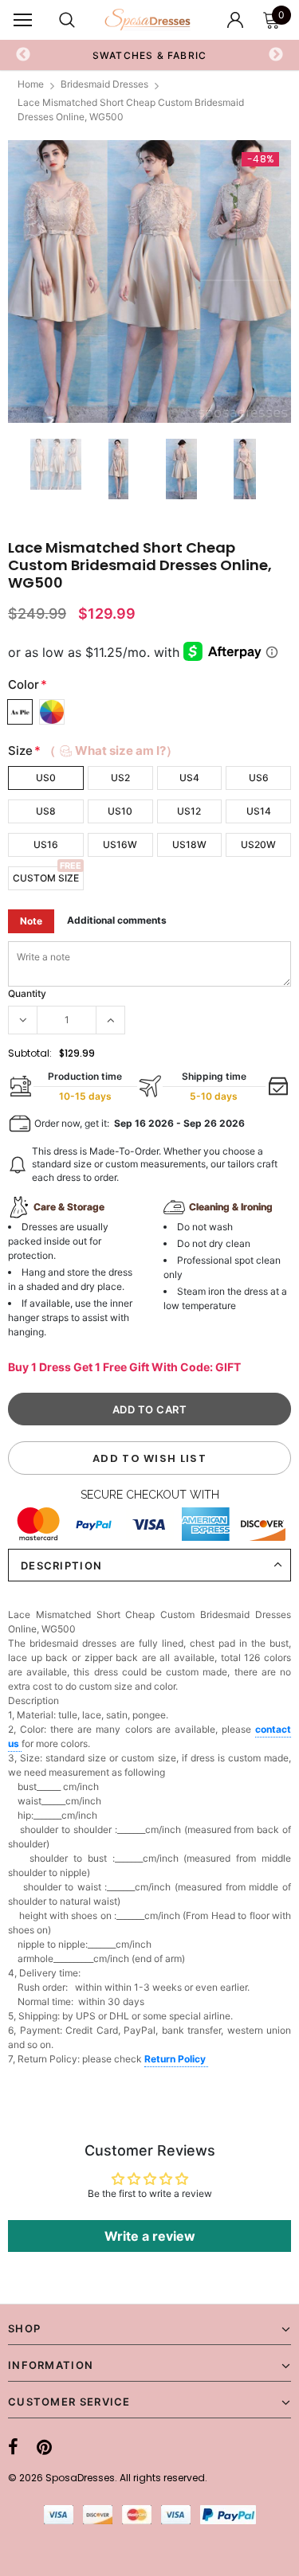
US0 (46, 778)
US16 (46, 844)
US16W (120, 844)
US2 (120, 778)
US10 (120, 811)
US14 (259, 811)
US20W (258, 844)
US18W (189, 844)
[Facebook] (13, 2447)
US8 (46, 811)
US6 (259, 778)
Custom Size (46, 878)
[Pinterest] (44, 2447)
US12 (189, 811)
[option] (149, 281)
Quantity (27, 993)
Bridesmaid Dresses (104, 84)
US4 (189, 778)
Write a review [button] (150, 2236)
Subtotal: (30, 1053)
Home (31, 84)
